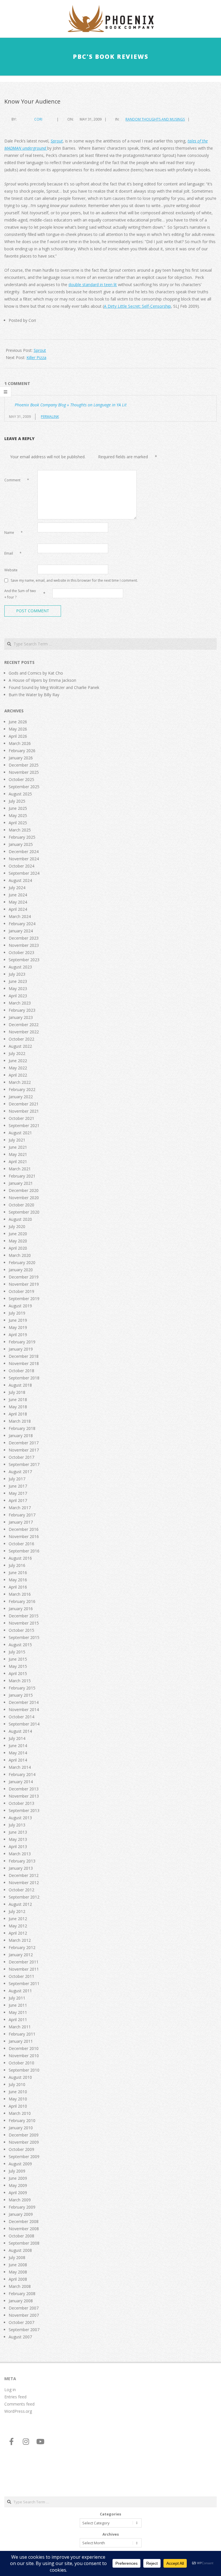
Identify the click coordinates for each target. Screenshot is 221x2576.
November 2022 (24, 1032)
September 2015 (24, 1637)
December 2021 (24, 1104)
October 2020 (21, 1205)
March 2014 (20, 1767)
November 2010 (24, 2056)
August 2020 (20, 1219)
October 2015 (21, 1630)
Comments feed (19, 2404)
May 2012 (18, 1926)
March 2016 (20, 1594)
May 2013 (18, 1839)
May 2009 (18, 2185)
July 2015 (17, 1652)
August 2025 (20, 794)
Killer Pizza (36, 357)
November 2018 (24, 1363)
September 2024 (24, 873)
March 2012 (20, 1940)
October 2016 (21, 1544)
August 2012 (20, 1904)
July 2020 (17, 1226)
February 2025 (22, 837)
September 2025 (24, 787)
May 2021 (18, 1154)
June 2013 (18, 1832)
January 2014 (21, 1782)
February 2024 (22, 924)
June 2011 (18, 2005)
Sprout (40, 350)
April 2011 (18, 2020)
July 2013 (17, 1825)
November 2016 (24, 1536)
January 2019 (21, 1349)
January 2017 (21, 1522)
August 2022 (20, 1046)
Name (14, 533)
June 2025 (18, 808)
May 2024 (18, 902)
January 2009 (21, 2214)
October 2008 (21, 2236)
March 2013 (20, 1854)
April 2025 (18, 823)
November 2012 (24, 1883)
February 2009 (22, 2207)
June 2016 (18, 1573)
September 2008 (24, 2243)
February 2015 (22, 1688)
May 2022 (18, 1068)
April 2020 (18, 1248)
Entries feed (15, 2397)
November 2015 (24, 1623)
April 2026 (18, 736)
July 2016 (17, 1565)
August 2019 (20, 1306)
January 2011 (21, 2041)
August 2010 (20, 2077)
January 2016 (21, 1609)
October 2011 (21, 1976)
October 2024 (21, 866)
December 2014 (24, 1702)
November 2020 (24, 1198)
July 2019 (17, 1313)
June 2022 (18, 1061)
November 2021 (24, 1111)
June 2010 (18, 2092)
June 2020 (18, 1234)
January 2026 (21, 758)
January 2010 (21, 2128)
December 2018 (24, 1356)
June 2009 (18, 2178)
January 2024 (21, 931)
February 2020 (22, 1262)
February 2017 (22, 1515)
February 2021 (22, 1176)
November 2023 (24, 945)
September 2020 (24, 1212)
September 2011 (24, 1983)
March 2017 (20, 1508)
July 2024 (17, 888)
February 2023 (22, 1010)
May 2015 (18, 1666)
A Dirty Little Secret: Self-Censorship (137, 306)
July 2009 (17, 2171)
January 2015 (21, 1695)
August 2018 (20, 1385)
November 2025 (24, 772)
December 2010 (24, 2048)
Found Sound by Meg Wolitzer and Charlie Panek (54, 687)
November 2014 (24, 1709)
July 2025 (17, 801)
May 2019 (18, 1327)
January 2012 (21, 1955)
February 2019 (22, 1342)
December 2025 (24, 765)
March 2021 (20, 1169)
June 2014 (18, 1746)
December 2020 (24, 1190)
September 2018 (24, 1378)
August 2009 (20, 2164)
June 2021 (18, 1147)
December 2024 (24, 852)
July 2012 (17, 1911)
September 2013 (24, 1810)
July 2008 (17, 2257)
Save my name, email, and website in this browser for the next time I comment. (74, 580)
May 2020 (18, 1241)
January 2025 (21, 844)
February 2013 (22, 1861)
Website (11, 570)
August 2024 (20, 880)
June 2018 (18, 1399)
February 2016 (22, 1601)
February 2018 (22, 1428)
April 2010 (18, 2106)
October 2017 (21, 1457)
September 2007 (24, 2330)
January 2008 (21, 2301)
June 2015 (18, 1659)
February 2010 (22, 2120)
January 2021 (21, 1183)
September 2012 (24, 1897)
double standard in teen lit (93, 285)
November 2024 (24, 859)
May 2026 (18, 729)
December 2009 (24, 2135)
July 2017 (17, 1479)
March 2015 (20, 1681)
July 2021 (17, 1140)
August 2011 (20, 1991)
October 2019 (21, 1291)
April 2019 (18, 1335)
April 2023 (18, 996)
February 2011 (22, 2034)
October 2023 (21, 952)
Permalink (50, 417)
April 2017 (18, 1500)
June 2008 (18, 2265)
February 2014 (22, 1774)
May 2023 (18, 988)
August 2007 (20, 2337)
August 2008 (20, 2250)
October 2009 (21, 2149)
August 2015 (20, 1645)
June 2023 (18, 981)
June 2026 (18, 722)
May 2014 (18, 1753)
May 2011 (18, 2012)
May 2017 (18, 1493)
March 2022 (20, 1082)
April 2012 (18, 1933)
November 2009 (24, 2142)
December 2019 (24, 1277)
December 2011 (24, 1962)
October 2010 (21, 2063)
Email (13, 553)
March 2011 (20, 2027)
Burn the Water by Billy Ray (34, 695)
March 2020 (20, 1255)
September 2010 (24, 2070)
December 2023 (24, 938)
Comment (17, 480)
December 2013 (24, 1789)
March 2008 (20, 2286)
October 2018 (21, 1371)
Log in (10, 2390)
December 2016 (24, 1529)
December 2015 (24, 1616)
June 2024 (18, 895)
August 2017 (20, 1472)
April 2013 (18, 1846)
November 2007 (24, 2315)
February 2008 (22, 2294)
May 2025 (18, 815)
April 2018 (18, 1414)
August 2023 (20, 967)
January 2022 (21, 1097)
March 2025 (20, 830)
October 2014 (21, 1717)
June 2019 (18, 1320)
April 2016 (18, 1587)
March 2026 (20, 743)
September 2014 (24, 1724)
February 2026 (22, 751)
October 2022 (21, 1039)
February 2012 (22, 1947)
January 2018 (21, 1436)
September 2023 (24, 960)
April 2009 (18, 2193)
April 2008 (18, 2279)
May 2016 (18, 1580)
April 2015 (18, 1673)
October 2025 (21, 779)
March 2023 (20, 1003)
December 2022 (24, 1025)
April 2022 (18, 1075)
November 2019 (24, 1284)
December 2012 (24, 1875)
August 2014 (20, 1731)
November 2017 (24, 1450)
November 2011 (24, 1969)
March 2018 (20, 1421)
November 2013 (24, 1796)
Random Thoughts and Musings (155, 119)
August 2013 (20, 1818)
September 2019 (24, 1299)
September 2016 (24, 1551)
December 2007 (24, 2308)
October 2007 (21, 2322)
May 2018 (18, 1407)
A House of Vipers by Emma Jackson (42, 680)
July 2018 (17, 1392)
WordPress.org (18, 2411)
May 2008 (18, 2272)
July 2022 (17, 1053)
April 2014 (18, 1760)
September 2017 (24, 1464)
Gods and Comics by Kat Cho (36, 673)
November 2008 (24, 2229)
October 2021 (21, 1118)
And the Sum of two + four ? (20, 594)
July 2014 (17, 1738)
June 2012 (18, 1919)
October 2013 (21, 1803)
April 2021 (18, 1162)
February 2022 (22, 1089)
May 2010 (18, 2099)
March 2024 (20, 916)
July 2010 (17, 2084)
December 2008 (24, 2221)
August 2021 (20, 1133)
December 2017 (24, 1443)
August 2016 (20, 1558)
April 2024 (18, 909)
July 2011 (17, 1998)
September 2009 (24, 2157)
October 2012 (21, 1890)
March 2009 (20, 2200)
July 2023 (17, 974)
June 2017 (18, 1486)
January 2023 (21, 1017)
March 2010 (20, 2113)
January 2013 (21, 1868)
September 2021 (24, 1125)
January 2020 (21, 1270)
